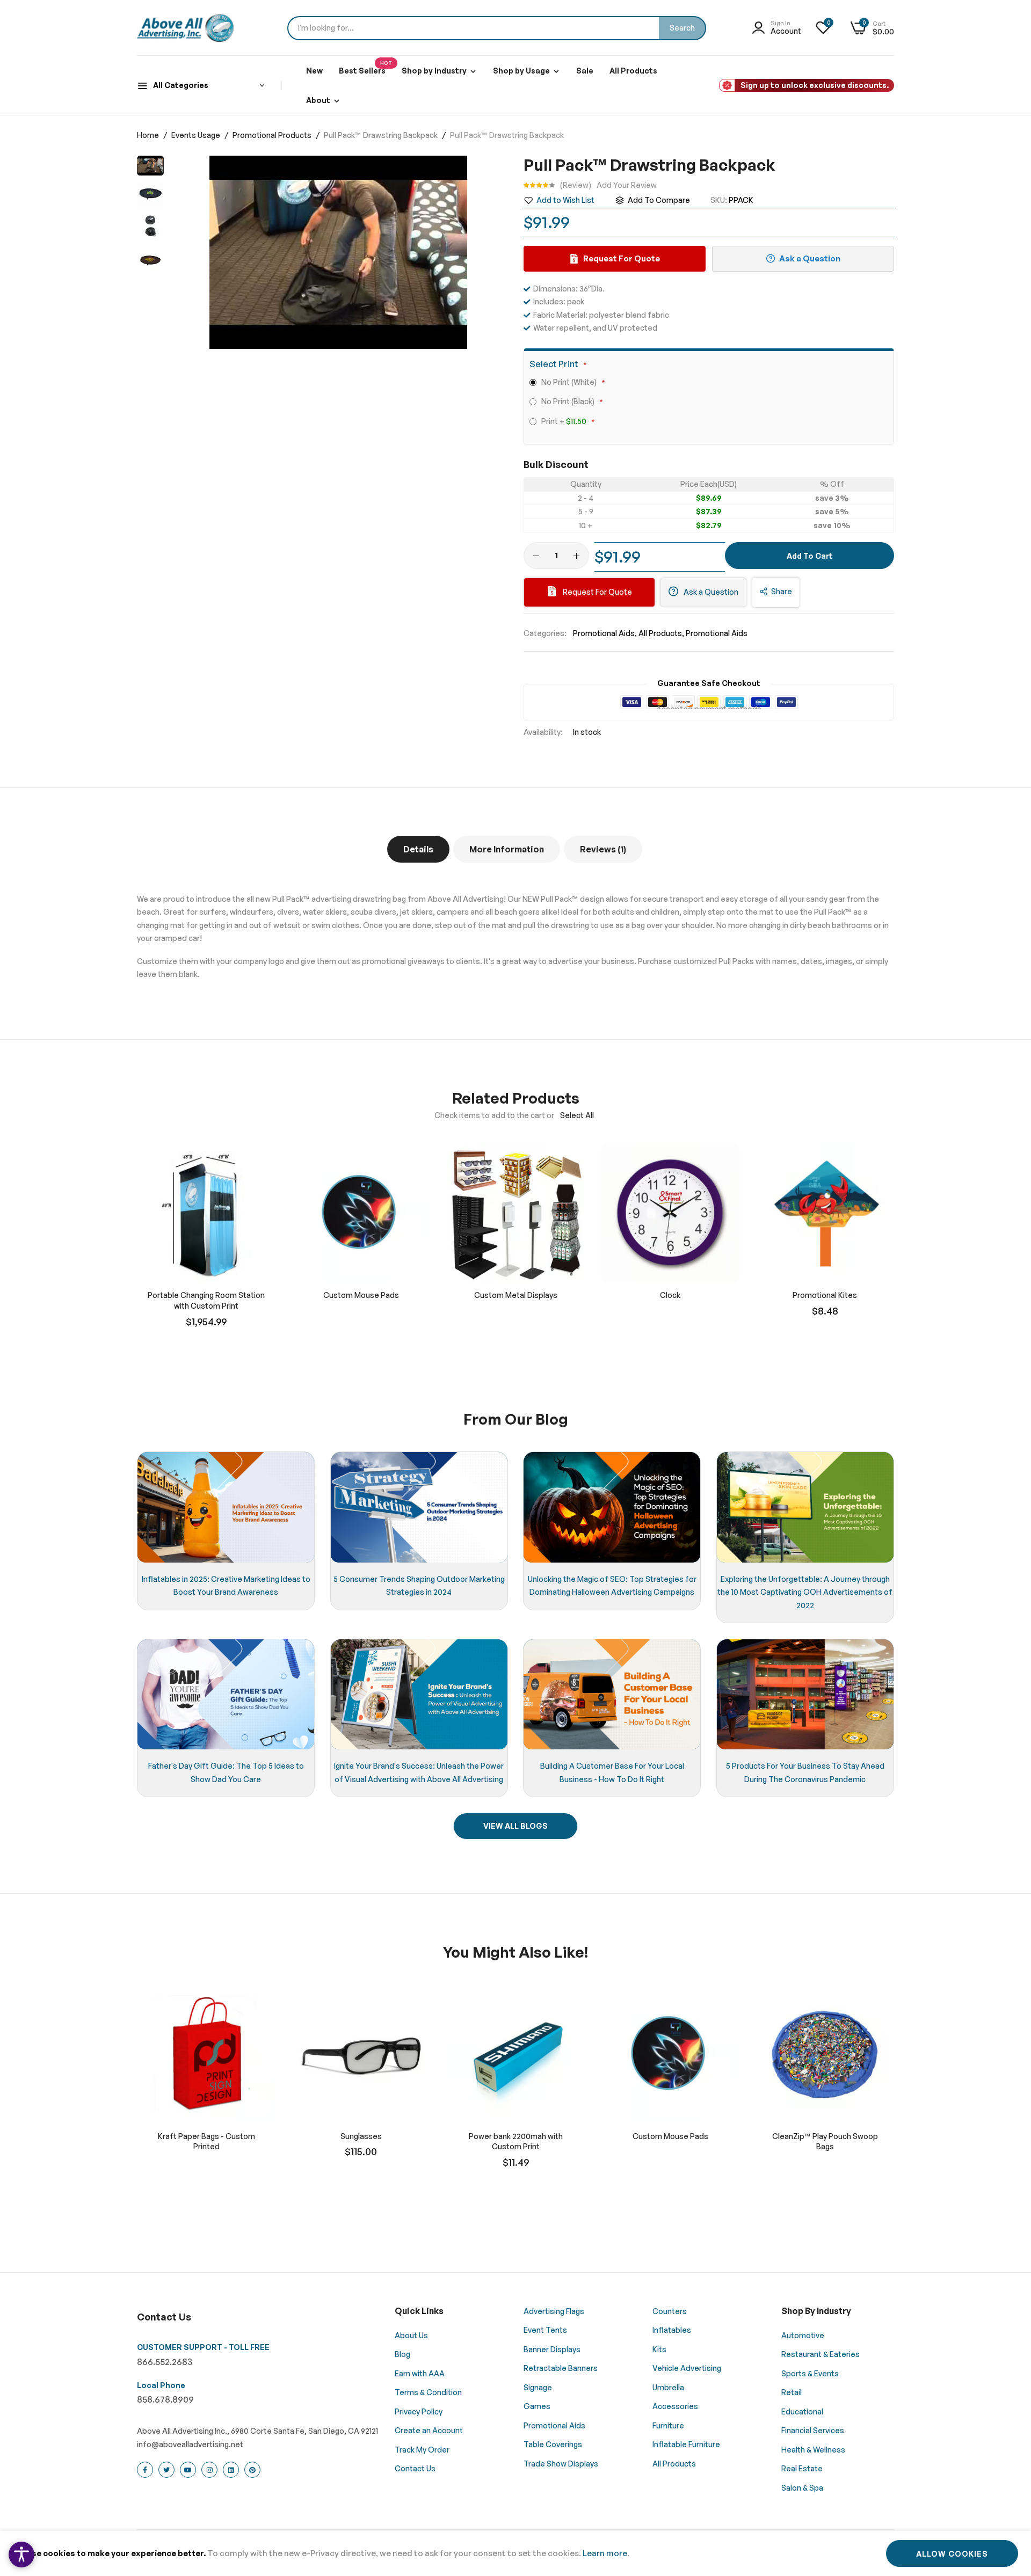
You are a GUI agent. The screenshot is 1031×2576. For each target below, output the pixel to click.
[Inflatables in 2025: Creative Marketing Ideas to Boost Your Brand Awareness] (226, 1507)
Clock (670, 1295)
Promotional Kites (825, 1295)
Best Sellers (365, 68)
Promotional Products (273, 135)
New (314, 71)
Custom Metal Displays (516, 1295)
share (782, 591)
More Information (507, 849)
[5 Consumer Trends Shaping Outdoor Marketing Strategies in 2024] (419, 1507)
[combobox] (497, 28)
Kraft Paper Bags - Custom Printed (206, 2141)
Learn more (605, 2553)
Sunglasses (361, 2136)
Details (418, 849)
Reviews (602, 849)
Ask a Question (710, 592)
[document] (515, 2553)
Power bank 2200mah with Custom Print (516, 2141)
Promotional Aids (604, 633)
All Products (633, 71)
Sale (585, 71)
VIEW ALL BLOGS (515, 1826)
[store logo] (185, 28)
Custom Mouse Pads (361, 1295)
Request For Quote (597, 592)
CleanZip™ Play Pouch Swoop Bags (825, 2141)
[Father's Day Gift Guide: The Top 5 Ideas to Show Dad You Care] (226, 1695)
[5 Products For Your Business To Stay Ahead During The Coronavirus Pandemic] (805, 1695)
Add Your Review (627, 185)
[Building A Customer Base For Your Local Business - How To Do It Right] (612, 1695)
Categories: (545, 633)
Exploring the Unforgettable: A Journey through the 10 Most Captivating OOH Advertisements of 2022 (805, 1592)
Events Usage (197, 135)
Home (149, 135)
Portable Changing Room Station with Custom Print (206, 1300)
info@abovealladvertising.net (190, 2444)
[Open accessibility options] (21, 2555)
